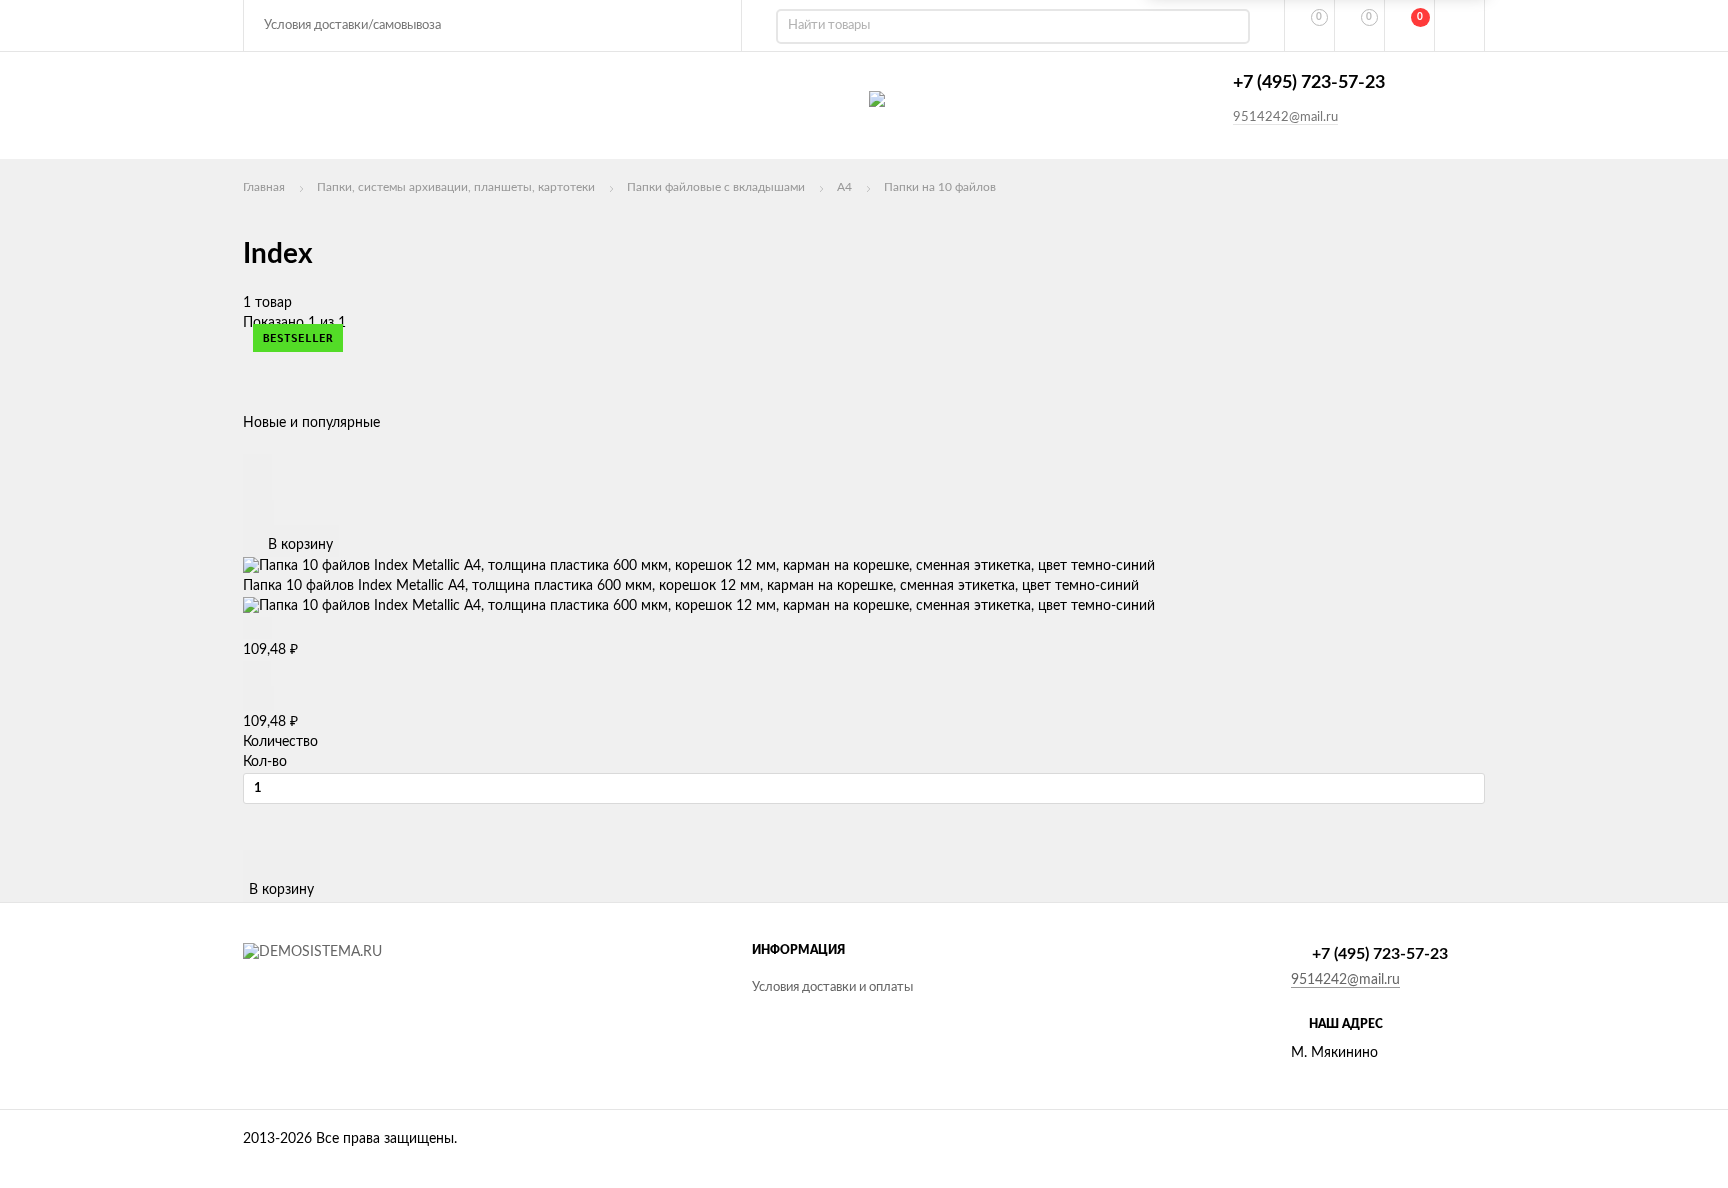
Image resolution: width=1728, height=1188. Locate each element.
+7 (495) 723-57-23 (1309, 83)
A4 (844, 187)
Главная (264, 187)
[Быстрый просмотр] (257, 465)
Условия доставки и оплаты (832, 987)
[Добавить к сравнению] (258, 512)
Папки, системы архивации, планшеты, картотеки (456, 187)
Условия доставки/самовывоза (352, 25)
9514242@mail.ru (1285, 117)
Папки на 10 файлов (940, 187)
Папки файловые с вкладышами (716, 187)
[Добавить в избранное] (257, 487)
